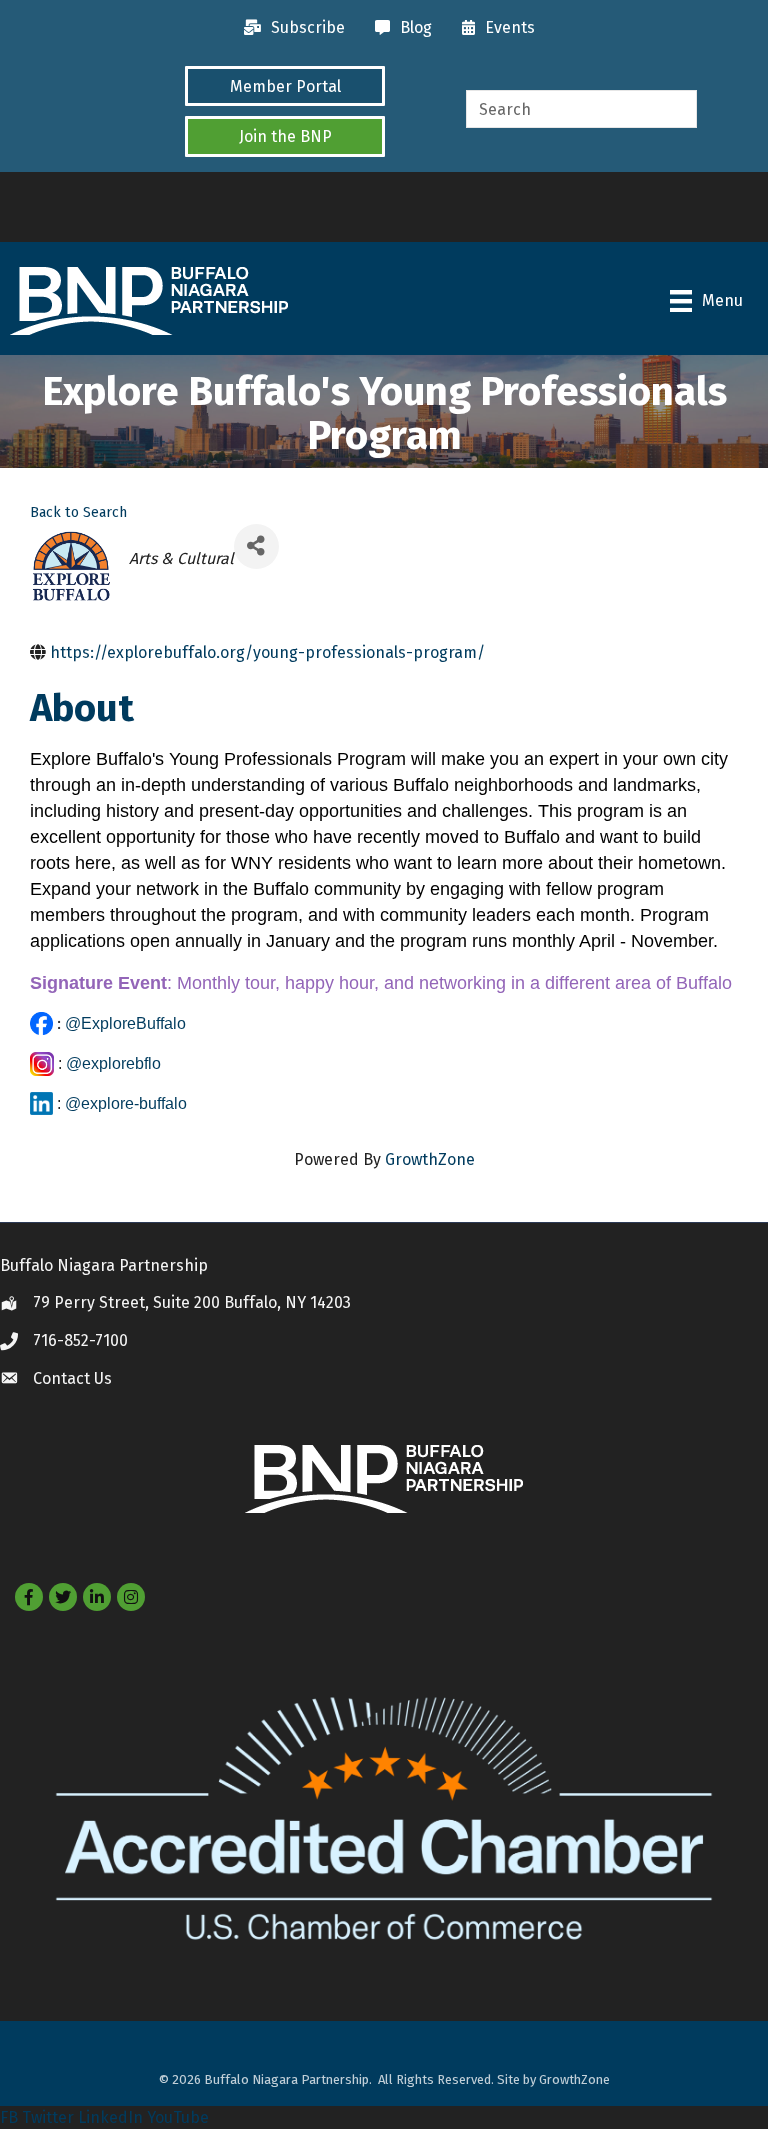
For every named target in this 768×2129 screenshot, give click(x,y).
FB (9, 2117)
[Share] (256, 546)
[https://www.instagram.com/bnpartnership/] (42, 1063)
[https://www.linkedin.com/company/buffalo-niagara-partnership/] (41, 1103)
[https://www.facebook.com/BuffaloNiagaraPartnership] (41, 1023)
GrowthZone (430, 1159)
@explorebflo (113, 1063)
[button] (285, 86)
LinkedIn (110, 2117)
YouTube (178, 2117)
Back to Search (78, 512)
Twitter (48, 2117)
